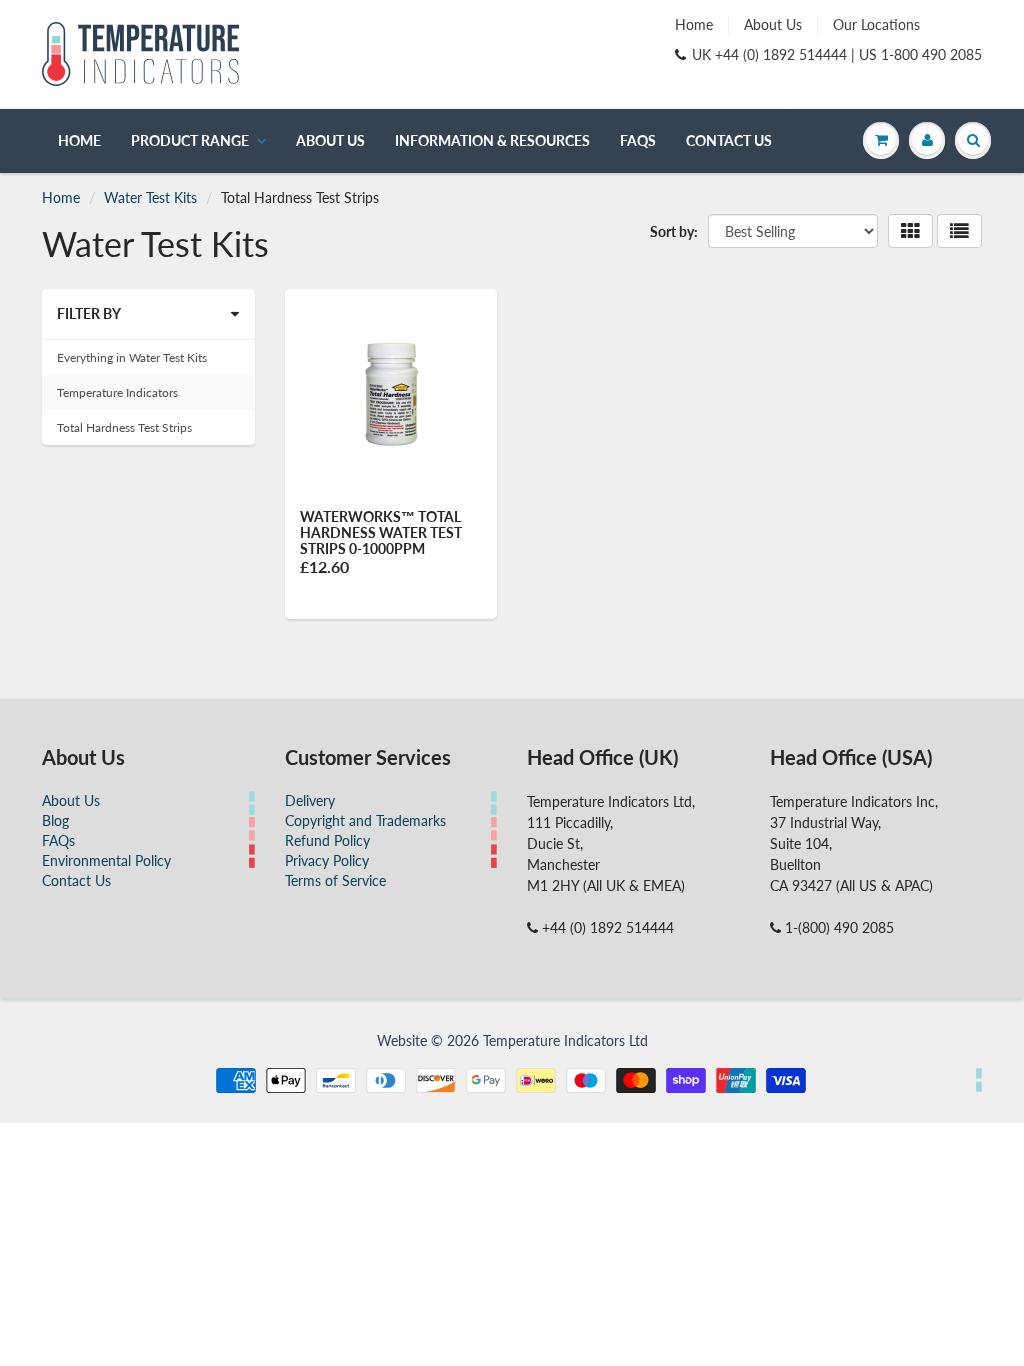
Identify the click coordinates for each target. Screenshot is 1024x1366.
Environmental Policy (106, 860)
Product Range (190, 140)
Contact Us (729, 140)
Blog (55, 820)
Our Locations (876, 24)
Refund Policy (327, 840)
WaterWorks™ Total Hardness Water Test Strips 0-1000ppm (381, 532)
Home (694, 24)
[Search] (973, 140)
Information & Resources (492, 140)
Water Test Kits (150, 197)
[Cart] (881, 140)
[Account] (927, 140)
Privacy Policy (327, 860)
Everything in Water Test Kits (132, 357)
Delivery (310, 800)
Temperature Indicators (117, 392)
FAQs (638, 140)
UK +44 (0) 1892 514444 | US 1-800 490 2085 (837, 54)
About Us (773, 24)
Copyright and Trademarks (365, 820)
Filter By (89, 313)
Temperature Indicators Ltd (565, 1040)
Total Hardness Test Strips (124, 427)
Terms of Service (335, 880)
